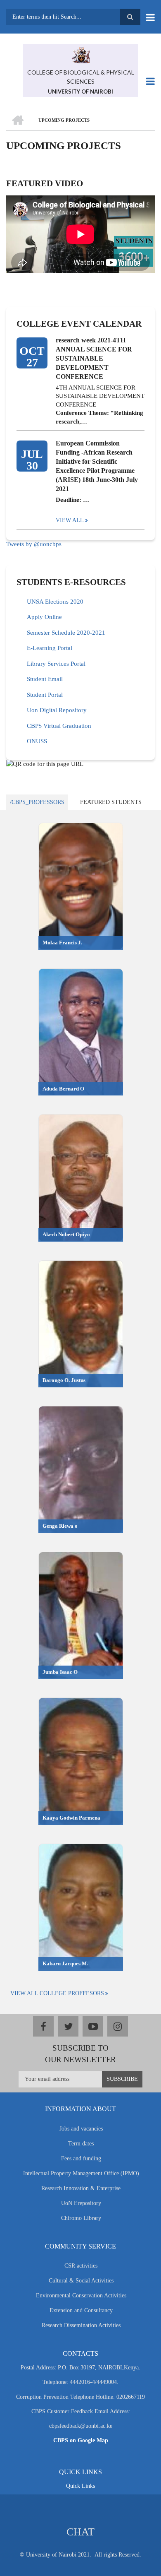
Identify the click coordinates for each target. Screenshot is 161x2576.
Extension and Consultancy (81, 2310)
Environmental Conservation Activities (81, 2296)
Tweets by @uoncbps (34, 544)
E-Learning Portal (50, 648)
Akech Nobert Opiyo (66, 1234)
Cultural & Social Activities (81, 2281)
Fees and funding (81, 2158)
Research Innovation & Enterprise (81, 2188)
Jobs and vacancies (81, 2129)
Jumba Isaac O (60, 1672)
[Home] (80, 54)
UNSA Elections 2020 (55, 602)
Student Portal (45, 695)
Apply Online (44, 617)
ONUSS (37, 741)
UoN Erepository (81, 2203)
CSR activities (81, 2266)
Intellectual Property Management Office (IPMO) (81, 2173)
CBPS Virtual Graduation (59, 726)
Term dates (81, 2144)
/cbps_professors (37, 802)
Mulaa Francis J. (62, 943)
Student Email (45, 679)
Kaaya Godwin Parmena (71, 1818)
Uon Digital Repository (57, 710)
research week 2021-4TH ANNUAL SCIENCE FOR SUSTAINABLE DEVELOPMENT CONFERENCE (94, 358)
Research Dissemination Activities (81, 2325)
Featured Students (111, 802)
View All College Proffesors (57, 1993)
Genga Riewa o (60, 1526)
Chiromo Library (81, 2218)
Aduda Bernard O (63, 1089)
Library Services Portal (56, 664)
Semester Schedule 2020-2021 (66, 633)
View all (70, 520)
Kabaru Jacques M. (65, 1963)
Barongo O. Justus (64, 1380)
